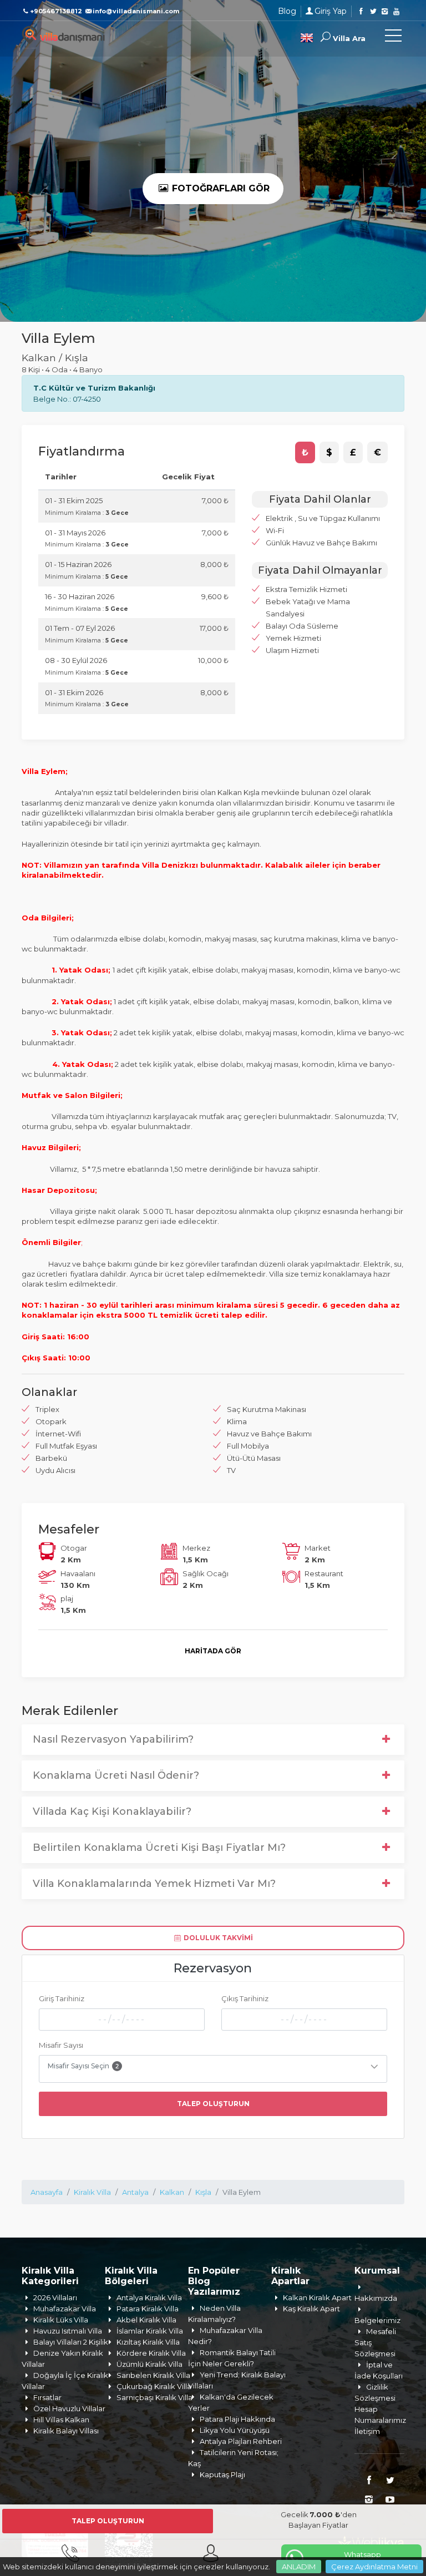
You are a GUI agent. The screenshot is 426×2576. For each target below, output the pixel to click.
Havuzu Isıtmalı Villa (68, 2331)
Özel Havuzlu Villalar (69, 2408)
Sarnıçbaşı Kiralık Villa (154, 2397)
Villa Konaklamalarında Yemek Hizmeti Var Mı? (154, 1884)
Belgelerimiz (377, 2320)
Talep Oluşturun (213, 2104)
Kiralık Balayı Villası (66, 2431)
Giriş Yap (331, 11)
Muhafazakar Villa (65, 2309)
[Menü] (393, 38)
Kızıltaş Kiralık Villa (148, 2342)
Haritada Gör (213, 1651)
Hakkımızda (376, 2298)
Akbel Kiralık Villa (146, 2320)
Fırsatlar (47, 2397)
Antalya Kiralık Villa (149, 2297)
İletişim (367, 2431)
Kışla (203, 2192)
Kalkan (172, 2192)
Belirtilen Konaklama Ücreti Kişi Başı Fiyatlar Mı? (159, 1848)
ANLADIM (299, 2567)
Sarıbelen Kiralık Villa (153, 2375)
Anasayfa (47, 2192)
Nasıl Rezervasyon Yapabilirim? (113, 1739)
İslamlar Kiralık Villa (150, 2331)
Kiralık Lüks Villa (61, 2320)
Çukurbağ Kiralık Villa (154, 2386)
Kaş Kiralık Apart (311, 2309)
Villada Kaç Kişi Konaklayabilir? (112, 1811)
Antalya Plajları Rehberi (241, 2441)
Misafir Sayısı (61, 2045)
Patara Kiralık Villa (148, 2309)
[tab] (305, 453)
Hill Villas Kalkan (61, 2420)
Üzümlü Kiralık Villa (149, 2364)
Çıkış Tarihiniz (245, 1998)
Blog (287, 11)
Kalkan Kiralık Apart (317, 2297)
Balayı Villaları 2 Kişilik (71, 2342)
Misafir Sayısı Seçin (83, 2066)
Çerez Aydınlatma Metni (374, 2567)
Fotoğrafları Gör (219, 188)
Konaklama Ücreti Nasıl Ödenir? (116, 1775)
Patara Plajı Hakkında (237, 2419)
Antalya (135, 2192)
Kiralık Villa (92, 2192)
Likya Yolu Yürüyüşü (235, 2430)
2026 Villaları (55, 2297)
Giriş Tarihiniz (62, 1998)
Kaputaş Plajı (222, 2474)
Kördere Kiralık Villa (151, 2353)
